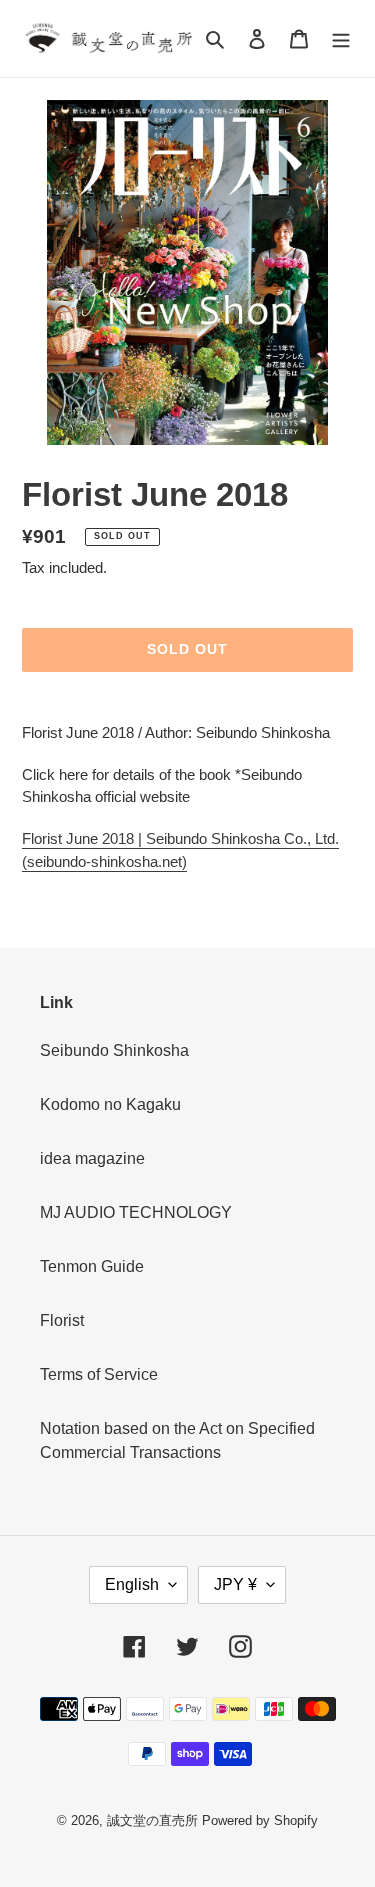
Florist (62, 1320)
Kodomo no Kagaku (110, 1104)
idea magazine (92, 1158)
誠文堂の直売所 (152, 1820)
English (132, 1584)
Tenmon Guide (92, 1266)
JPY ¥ (235, 1584)
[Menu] (341, 39)
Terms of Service (99, 1374)
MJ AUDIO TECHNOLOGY (136, 1212)
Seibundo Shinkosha (114, 1050)
